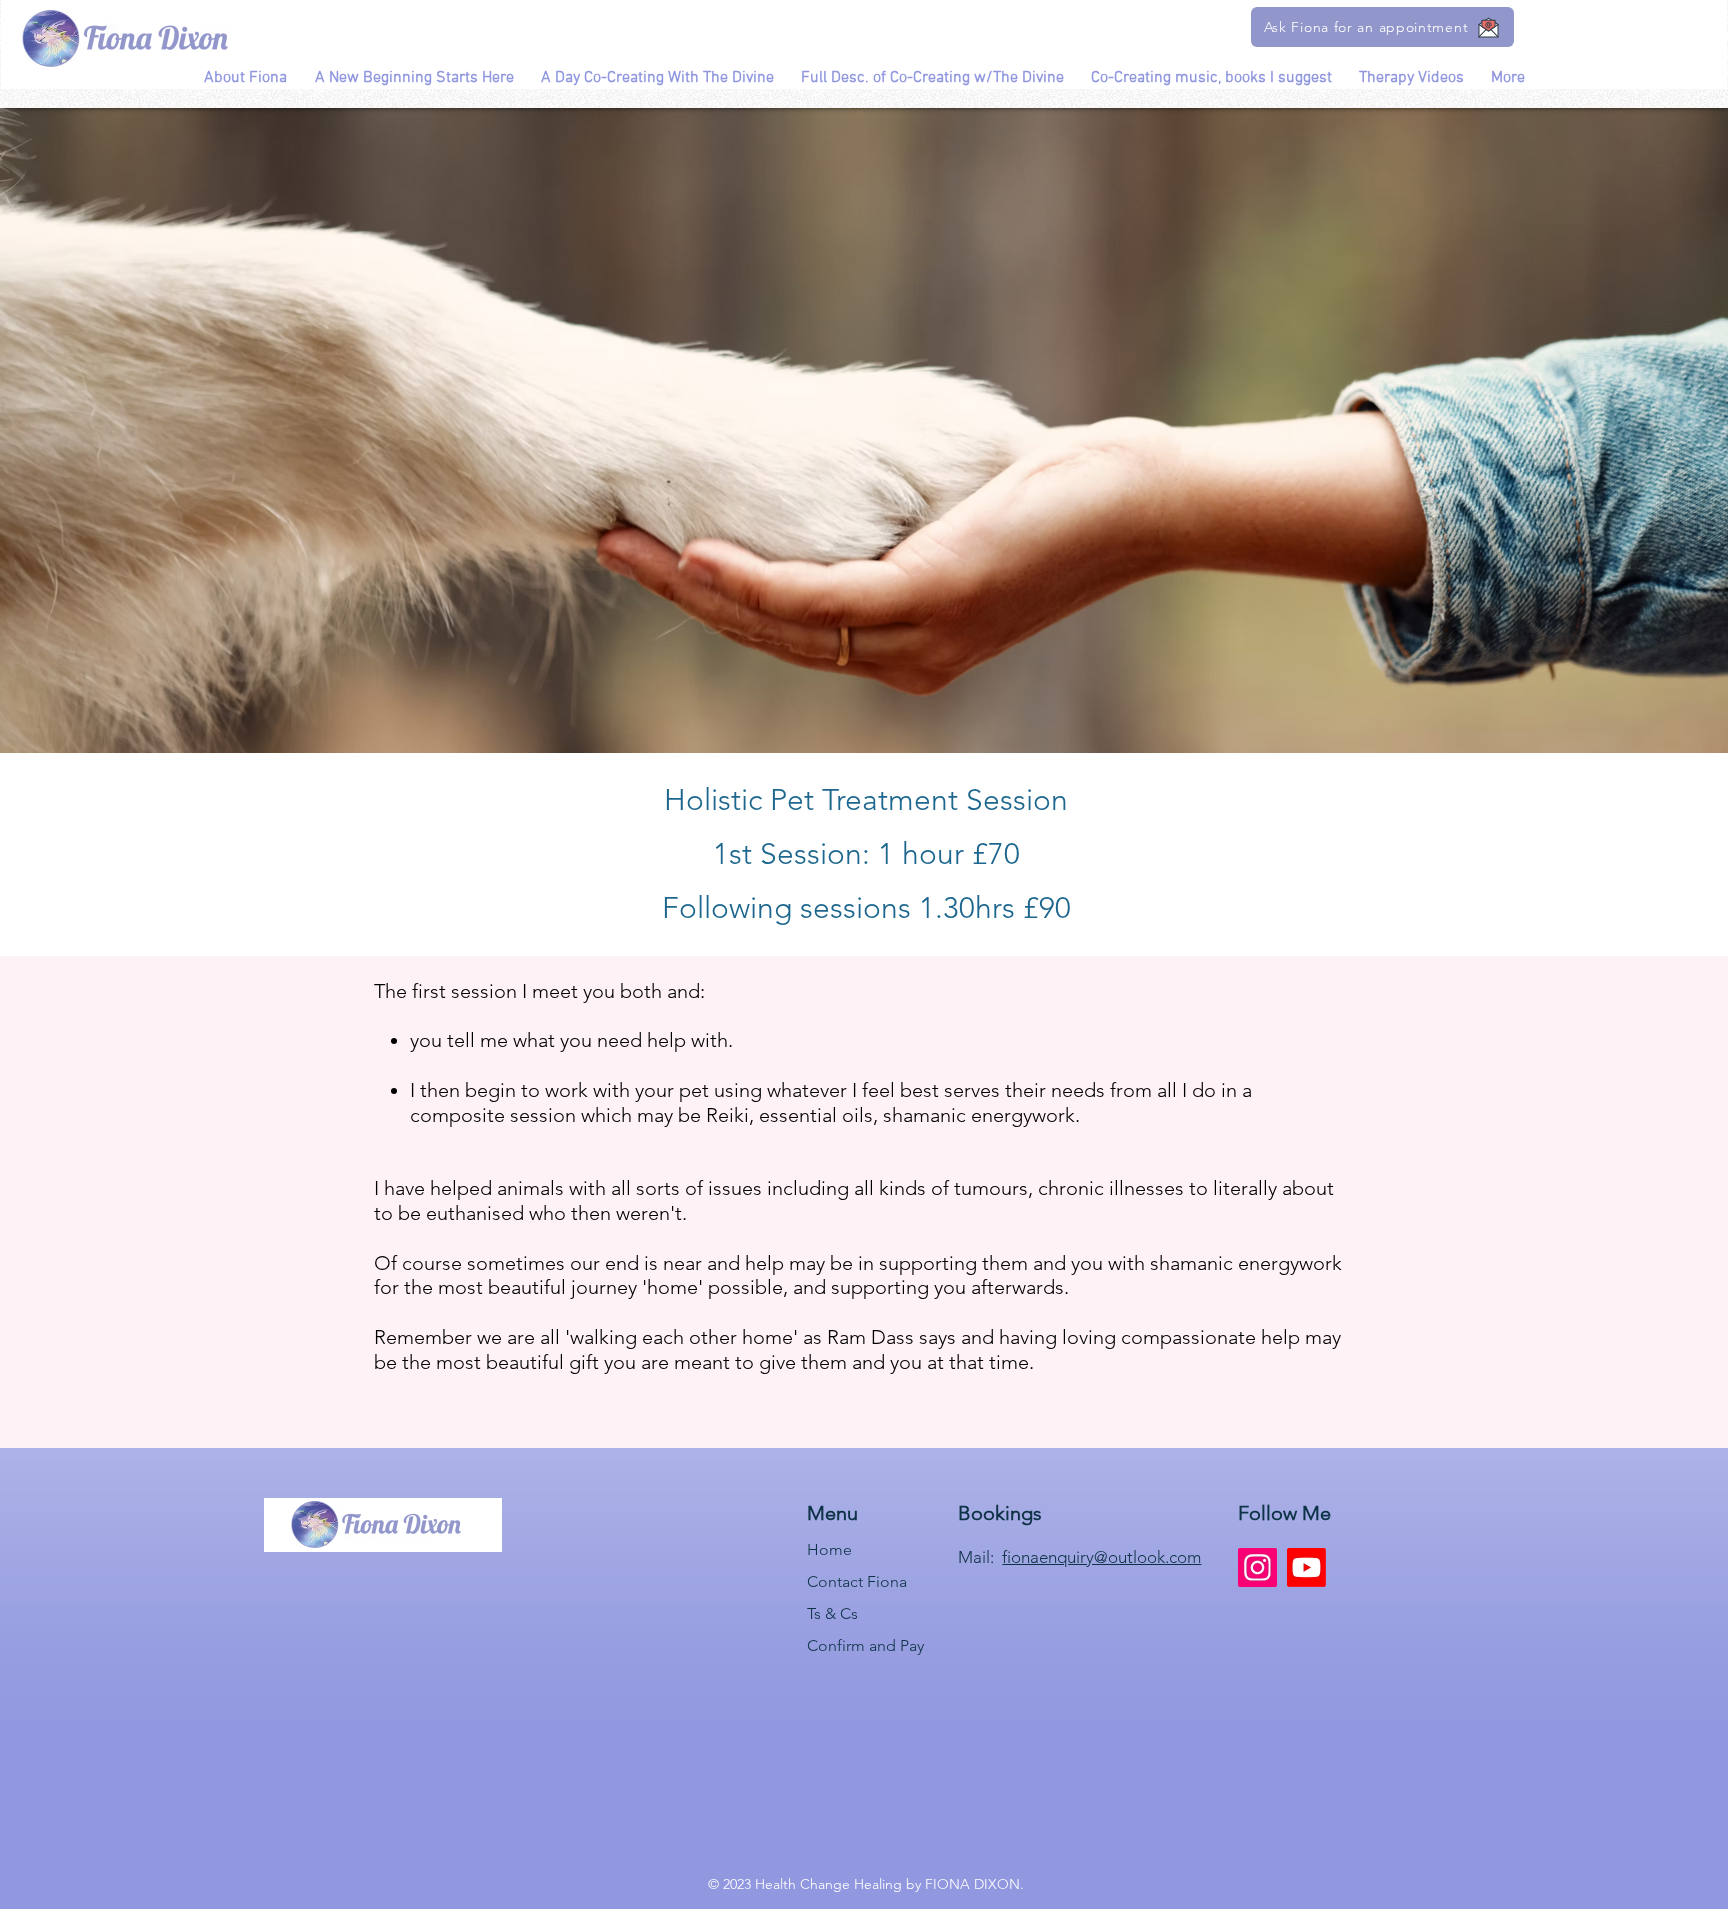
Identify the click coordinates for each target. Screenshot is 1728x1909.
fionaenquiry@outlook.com (1101, 1557)
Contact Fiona (857, 1581)
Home (829, 1549)
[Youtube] (1306, 1567)
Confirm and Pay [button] (865, 1645)
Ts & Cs (832, 1613)
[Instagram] (1257, 1567)
